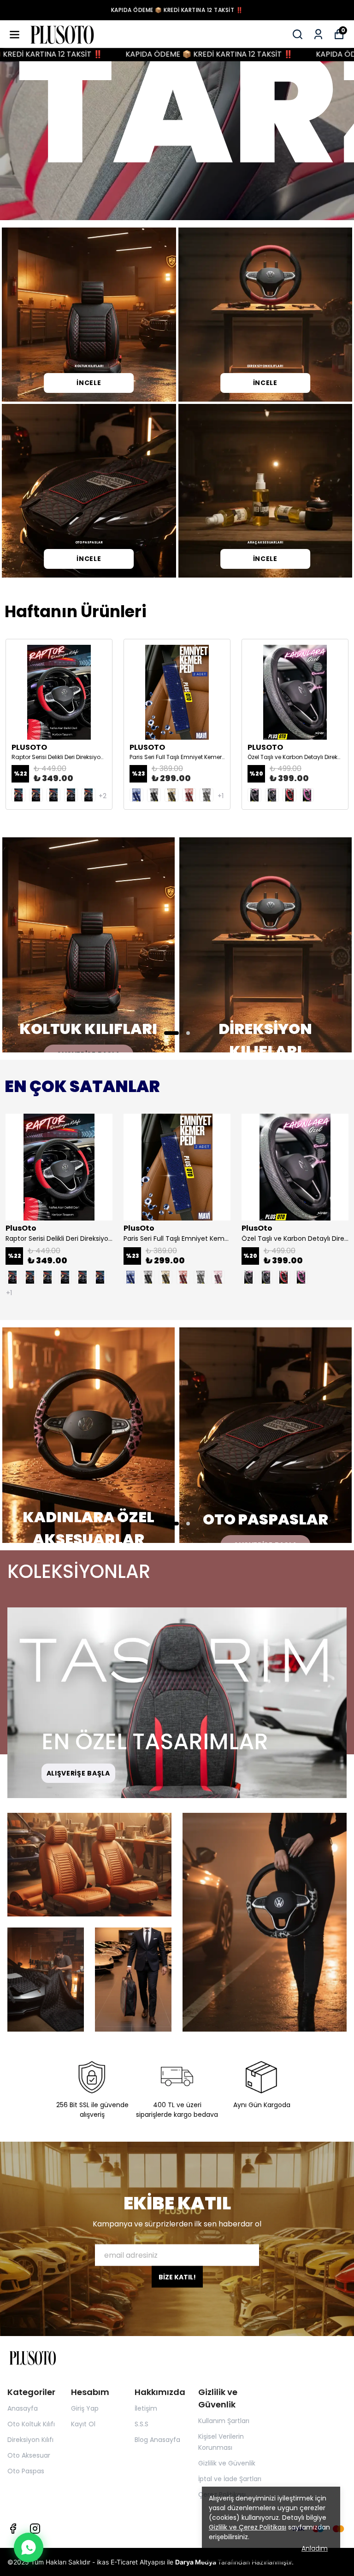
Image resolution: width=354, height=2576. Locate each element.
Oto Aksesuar (29, 2455)
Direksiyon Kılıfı (30, 2440)
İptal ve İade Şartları (230, 2479)
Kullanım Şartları (224, 2421)
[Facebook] (13, 2529)
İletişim (146, 2408)
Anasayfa (23, 2408)
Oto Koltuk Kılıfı (31, 2424)
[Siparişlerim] (318, 34)
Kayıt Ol (83, 2424)
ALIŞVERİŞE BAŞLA (78, 1773)
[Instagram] (35, 2529)
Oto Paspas (26, 2471)
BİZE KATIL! (177, 2277)
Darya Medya (196, 2562)
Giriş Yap (85, 2408)
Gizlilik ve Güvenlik (227, 2463)
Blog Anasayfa (157, 2440)
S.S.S (142, 2424)
